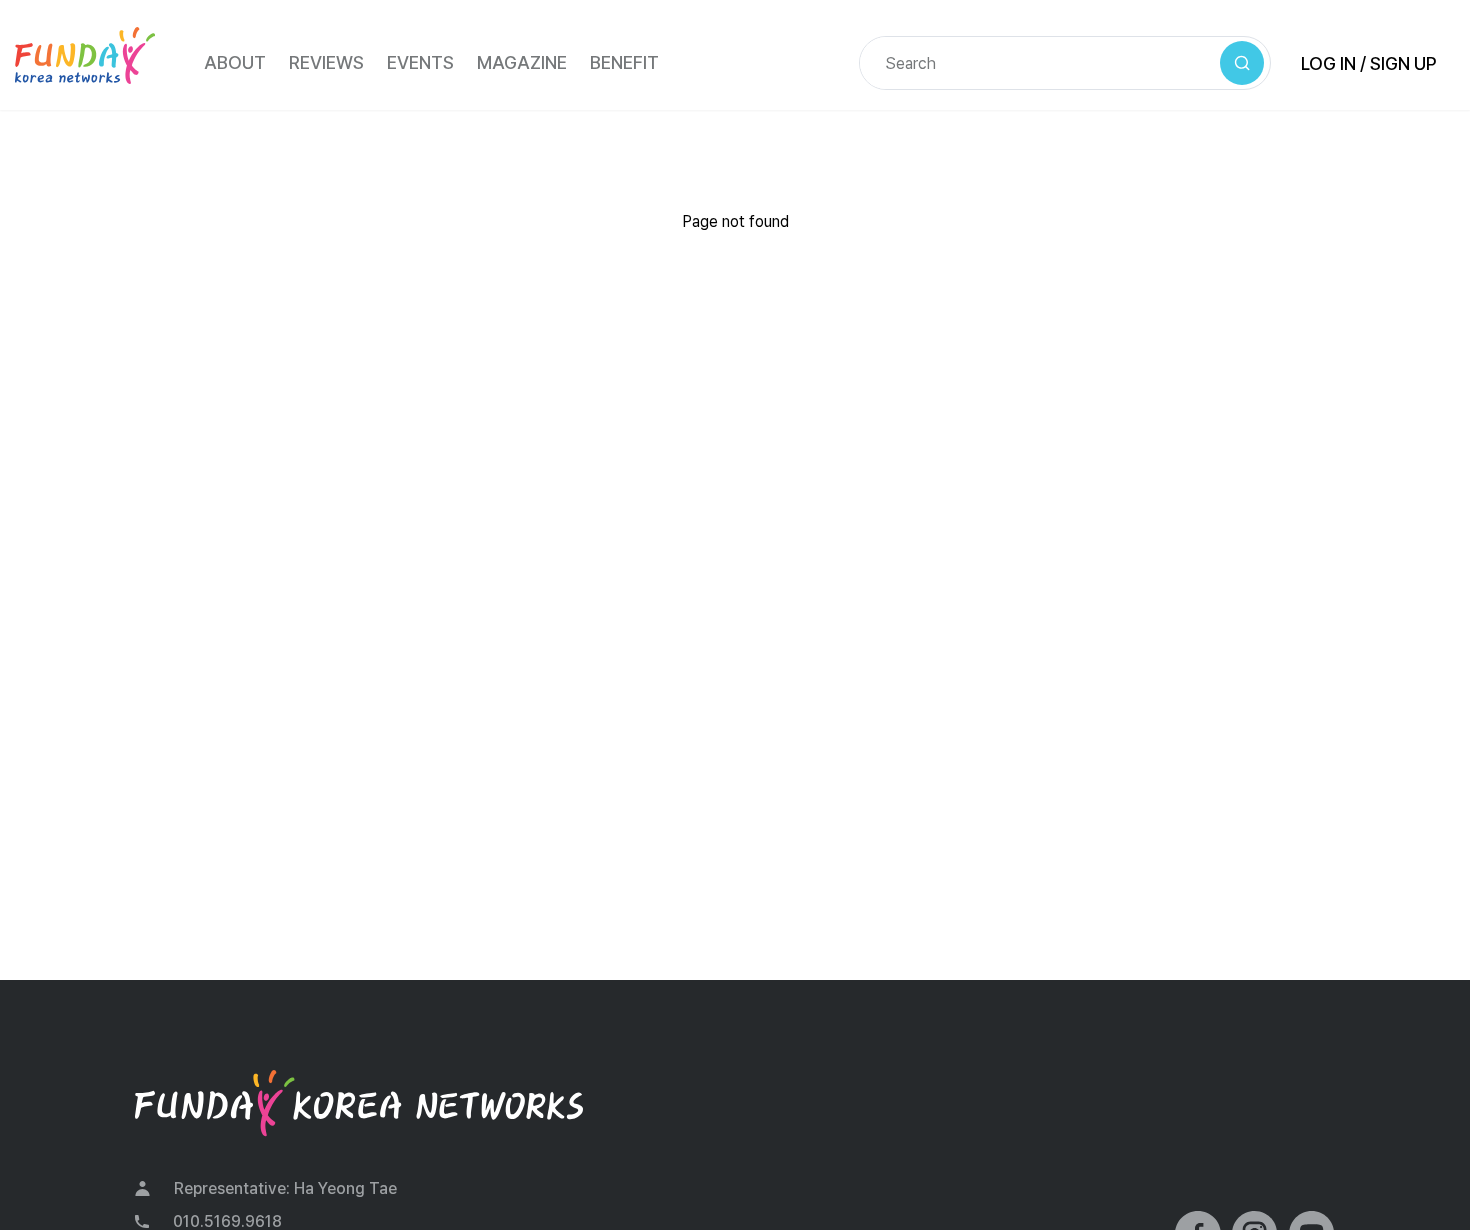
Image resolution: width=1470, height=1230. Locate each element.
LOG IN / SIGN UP (1369, 63)
